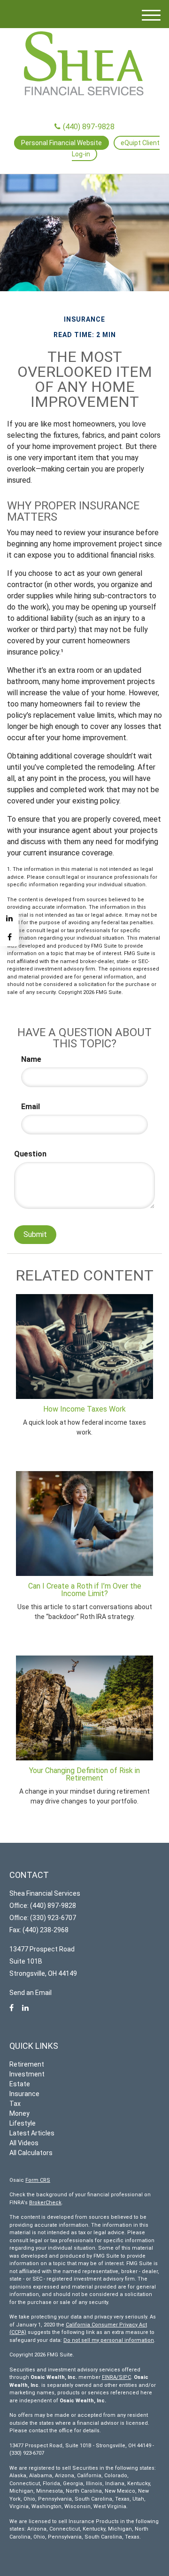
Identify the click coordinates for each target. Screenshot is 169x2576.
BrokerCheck (45, 2203)
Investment (27, 2074)
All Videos (24, 2143)
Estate (20, 2084)
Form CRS (38, 2180)
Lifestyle (23, 2123)
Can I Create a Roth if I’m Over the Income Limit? (85, 1590)
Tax (15, 2104)
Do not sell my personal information (109, 2340)
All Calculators (31, 2153)
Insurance (24, 2094)
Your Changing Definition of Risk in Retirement (84, 1774)
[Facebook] (9, 937)
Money (19, 2113)
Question (30, 1154)
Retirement (27, 2064)
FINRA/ (110, 2377)
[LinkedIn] (9, 918)
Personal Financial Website (61, 143)
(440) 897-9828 (89, 127)
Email (31, 1107)
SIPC (125, 2377)
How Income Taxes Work (84, 1409)
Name (31, 1059)
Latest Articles (32, 2133)
